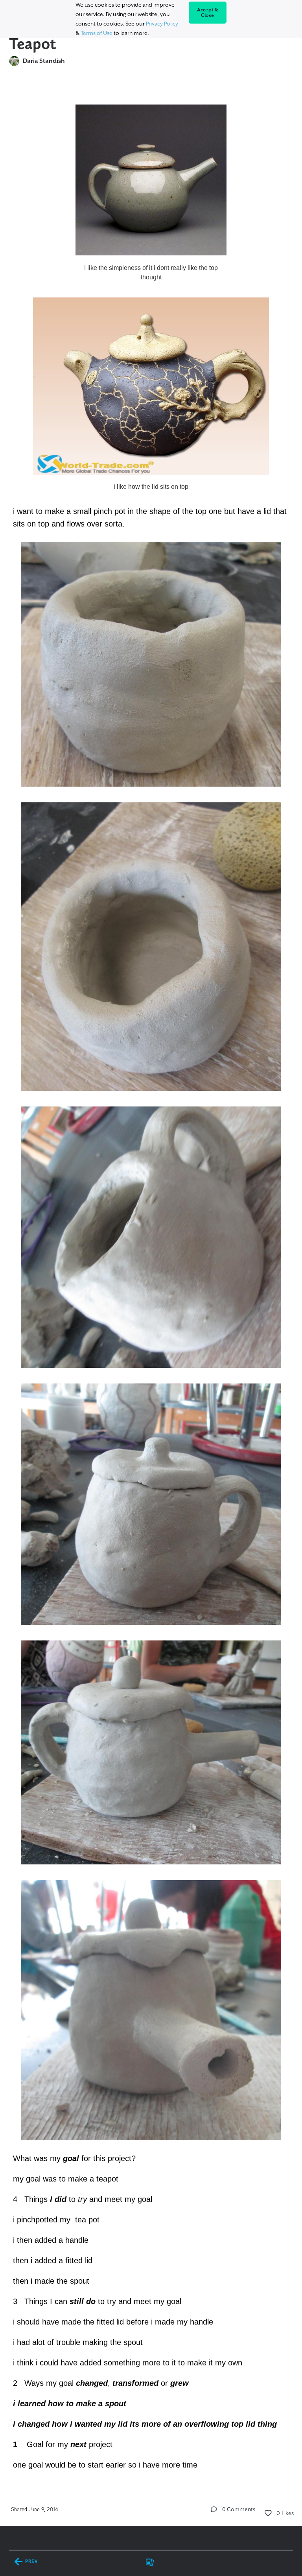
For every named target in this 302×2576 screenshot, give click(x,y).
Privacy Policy (162, 24)
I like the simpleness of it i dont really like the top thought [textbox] (151, 272)
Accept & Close (208, 13)
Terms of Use (97, 33)
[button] (214, 2509)
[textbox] (151, 1283)
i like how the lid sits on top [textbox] (151, 487)
